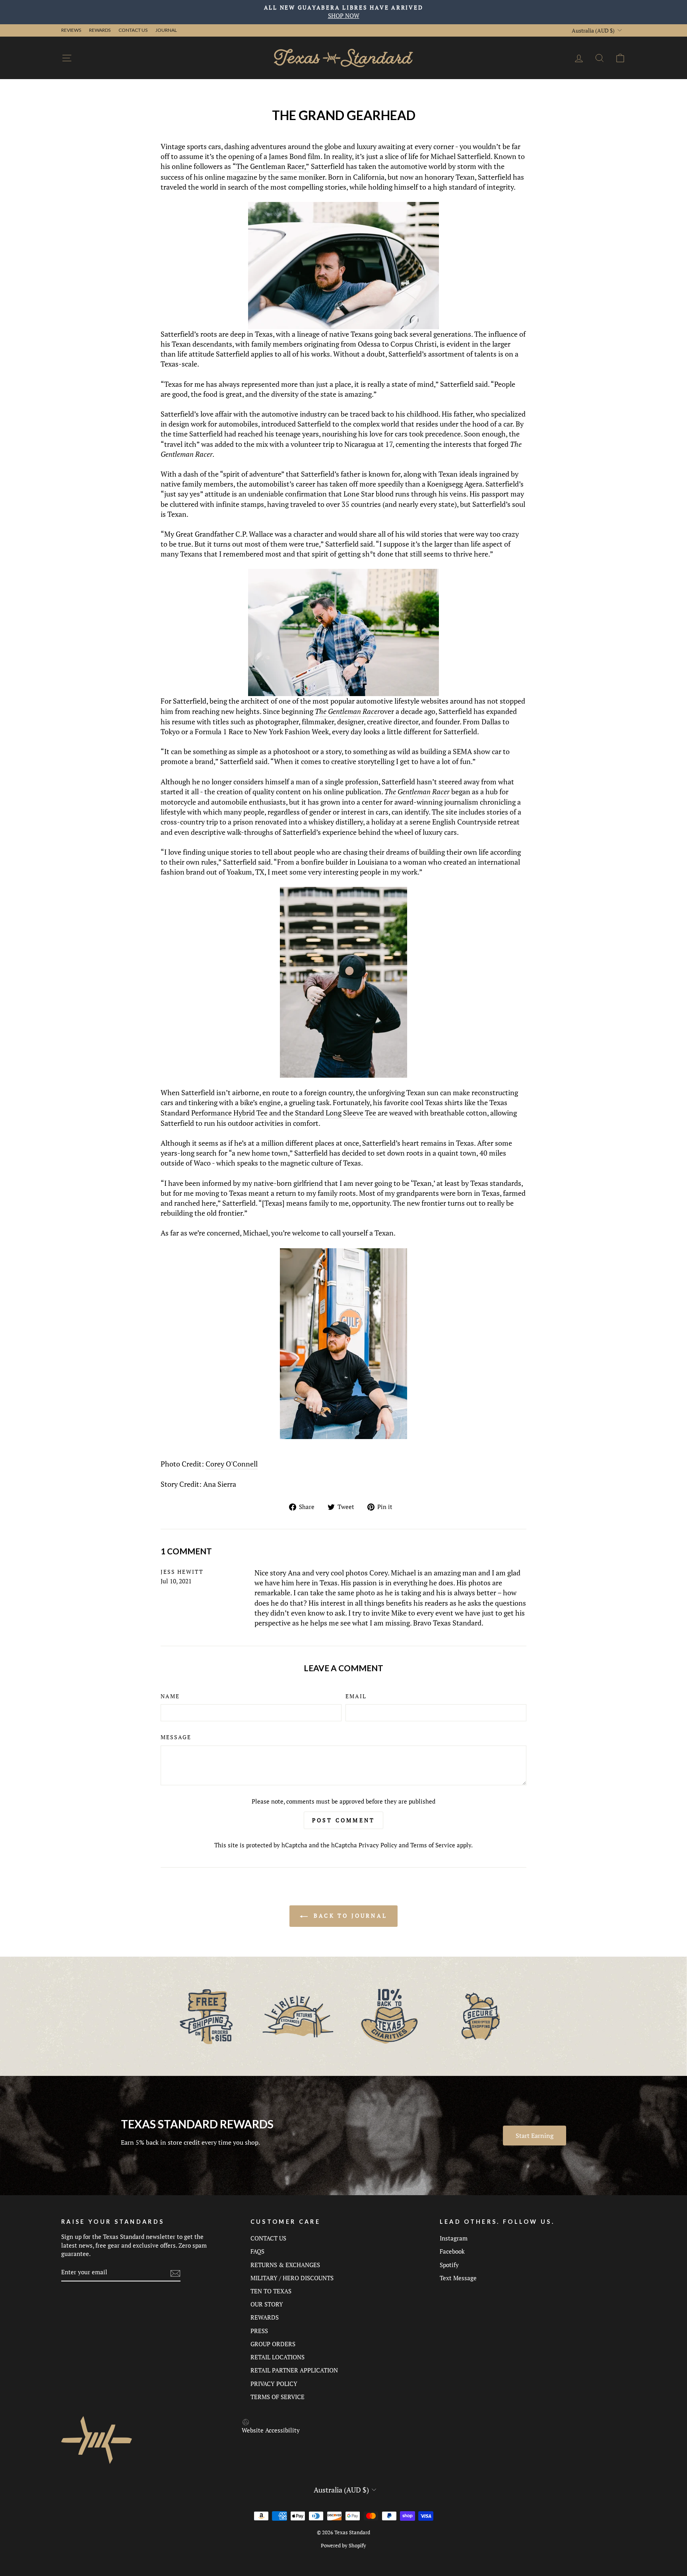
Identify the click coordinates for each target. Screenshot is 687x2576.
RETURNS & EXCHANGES (285, 2265)
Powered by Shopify (343, 2546)
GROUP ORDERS (273, 2344)
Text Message (458, 2278)
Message (176, 1737)
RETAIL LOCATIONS (278, 2357)
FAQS (257, 2251)
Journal (166, 30)
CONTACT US (268, 2238)
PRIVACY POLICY (274, 2384)
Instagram (454, 2238)
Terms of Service (433, 1845)
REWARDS (265, 2317)
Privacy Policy (378, 1845)
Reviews (71, 30)
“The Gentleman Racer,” (271, 166)
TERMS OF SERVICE (278, 2397)
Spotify (449, 2265)
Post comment (343, 1820)
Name (170, 1696)
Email (356, 1696)
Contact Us (133, 30)
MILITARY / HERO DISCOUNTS (292, 2278)
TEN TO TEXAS (271, 2291)
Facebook (452, 2251)
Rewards (100, 30)
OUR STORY (267, 2304)
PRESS (259, 2331)
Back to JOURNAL (349, 1916)
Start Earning (535, 2136)
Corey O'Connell (232, 1464)
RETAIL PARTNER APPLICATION (294, 2370)
